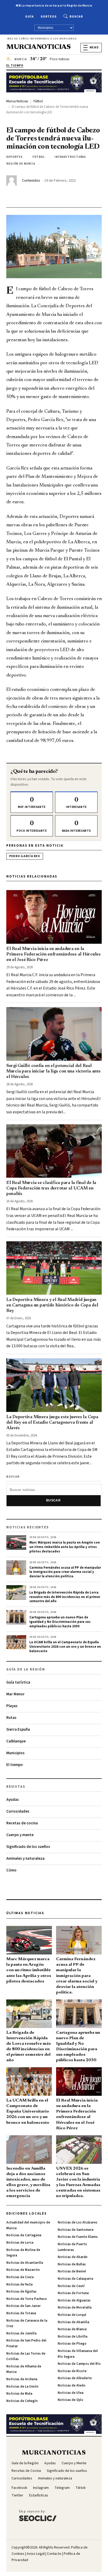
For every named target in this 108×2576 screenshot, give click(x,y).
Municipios (15, 1753)
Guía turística (18, 1682)
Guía (29, 17)
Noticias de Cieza (20, 2277)
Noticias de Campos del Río (79, 2364)
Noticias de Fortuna (73, 2293)
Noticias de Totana (21, 2313)
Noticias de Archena (22, 2379)
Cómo (11, 1870)
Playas (12, 1706)
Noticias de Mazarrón (23, 2270)
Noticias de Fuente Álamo (78, 2237)
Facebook (19, 2488)
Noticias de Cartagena (24, 2235)
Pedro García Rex (25, 856)
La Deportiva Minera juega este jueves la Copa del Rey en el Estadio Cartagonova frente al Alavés (52, 1423)
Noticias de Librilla (72, 2337)
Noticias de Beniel (72, 2271)
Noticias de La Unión (22, 2387)
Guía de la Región (25, 2463)
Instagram (41, 2488)
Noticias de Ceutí (71, 2286)
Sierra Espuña (18, 1730)
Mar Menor (15, 1694)
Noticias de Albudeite (75, 2378)
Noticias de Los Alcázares (77, 2222)
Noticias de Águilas (21, 2292)
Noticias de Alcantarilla (25, 2263)
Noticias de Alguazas (74, 2300)
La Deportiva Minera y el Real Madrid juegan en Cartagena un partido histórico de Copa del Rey (52, 1305)
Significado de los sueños (28, 1847)
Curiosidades (18, 1811)
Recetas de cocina (22, 1823)
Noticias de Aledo (72, 2385)
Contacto (54, 2554)
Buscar (76, 17)
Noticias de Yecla (19, 2284)
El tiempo (15, 1765)
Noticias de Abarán (72, 2257)
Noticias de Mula (19, 2394)
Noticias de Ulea (71, 2393)
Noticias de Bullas (72, 2264)
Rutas (11, 1718)
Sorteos (49, 17)
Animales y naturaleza (25, 1859)
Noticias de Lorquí (72, 2315)
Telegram (62, 2488)
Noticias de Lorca (20, 2243)
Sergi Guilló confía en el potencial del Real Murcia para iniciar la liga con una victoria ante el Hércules (53, 1071)
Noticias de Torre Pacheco (27, 2299)
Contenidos (31, 181)
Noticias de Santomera (75, 2230)
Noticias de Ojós (70, 2400)
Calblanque (16, 1741)
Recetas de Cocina (26, 2471)
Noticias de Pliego (72, 2344)
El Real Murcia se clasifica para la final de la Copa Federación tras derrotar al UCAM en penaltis (51, 1188)
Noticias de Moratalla (75, 2307)
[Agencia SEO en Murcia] (38, 2515)
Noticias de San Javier (23, 2306)
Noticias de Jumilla (21, 2333)
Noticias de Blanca (72, 2329)
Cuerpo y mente (20, 1835)
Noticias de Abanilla (73, 2322)
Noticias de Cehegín (22, 2401)
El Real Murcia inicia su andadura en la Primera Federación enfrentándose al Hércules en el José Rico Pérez (53, 954)
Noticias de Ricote (72, 2371)
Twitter (17, 2495)
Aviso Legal (36, 2554)
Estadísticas (39, 2495)
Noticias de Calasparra (75, 2279)
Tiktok (81, 2488)
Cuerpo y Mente (74, 2463)
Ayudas (13, 1800)
